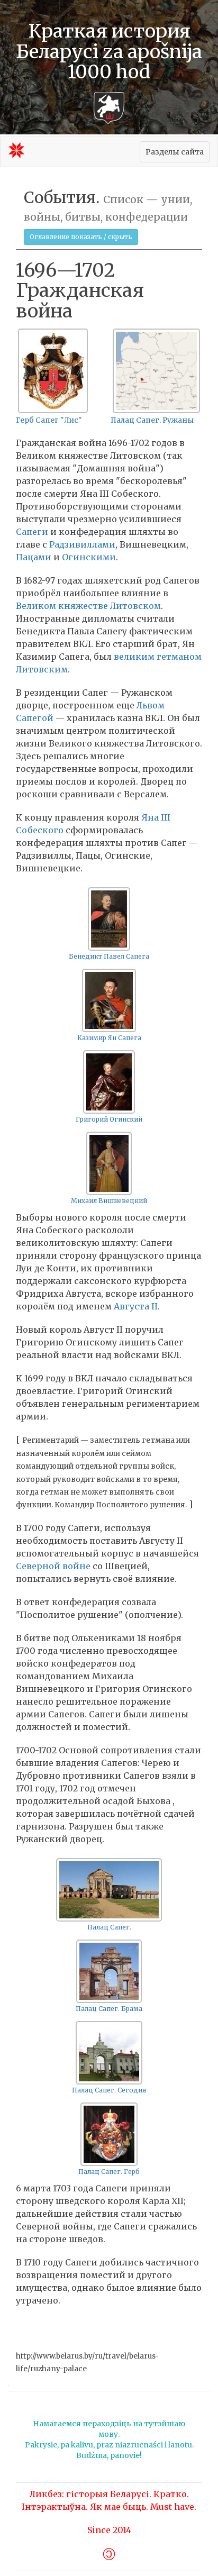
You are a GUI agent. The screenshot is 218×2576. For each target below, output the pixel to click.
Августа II (136, 1306)
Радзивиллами (82, 544)
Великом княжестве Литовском (88, 606)
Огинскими (89, 557)
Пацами (34, 557)
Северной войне (53, 1566)
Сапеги (32, 532)
